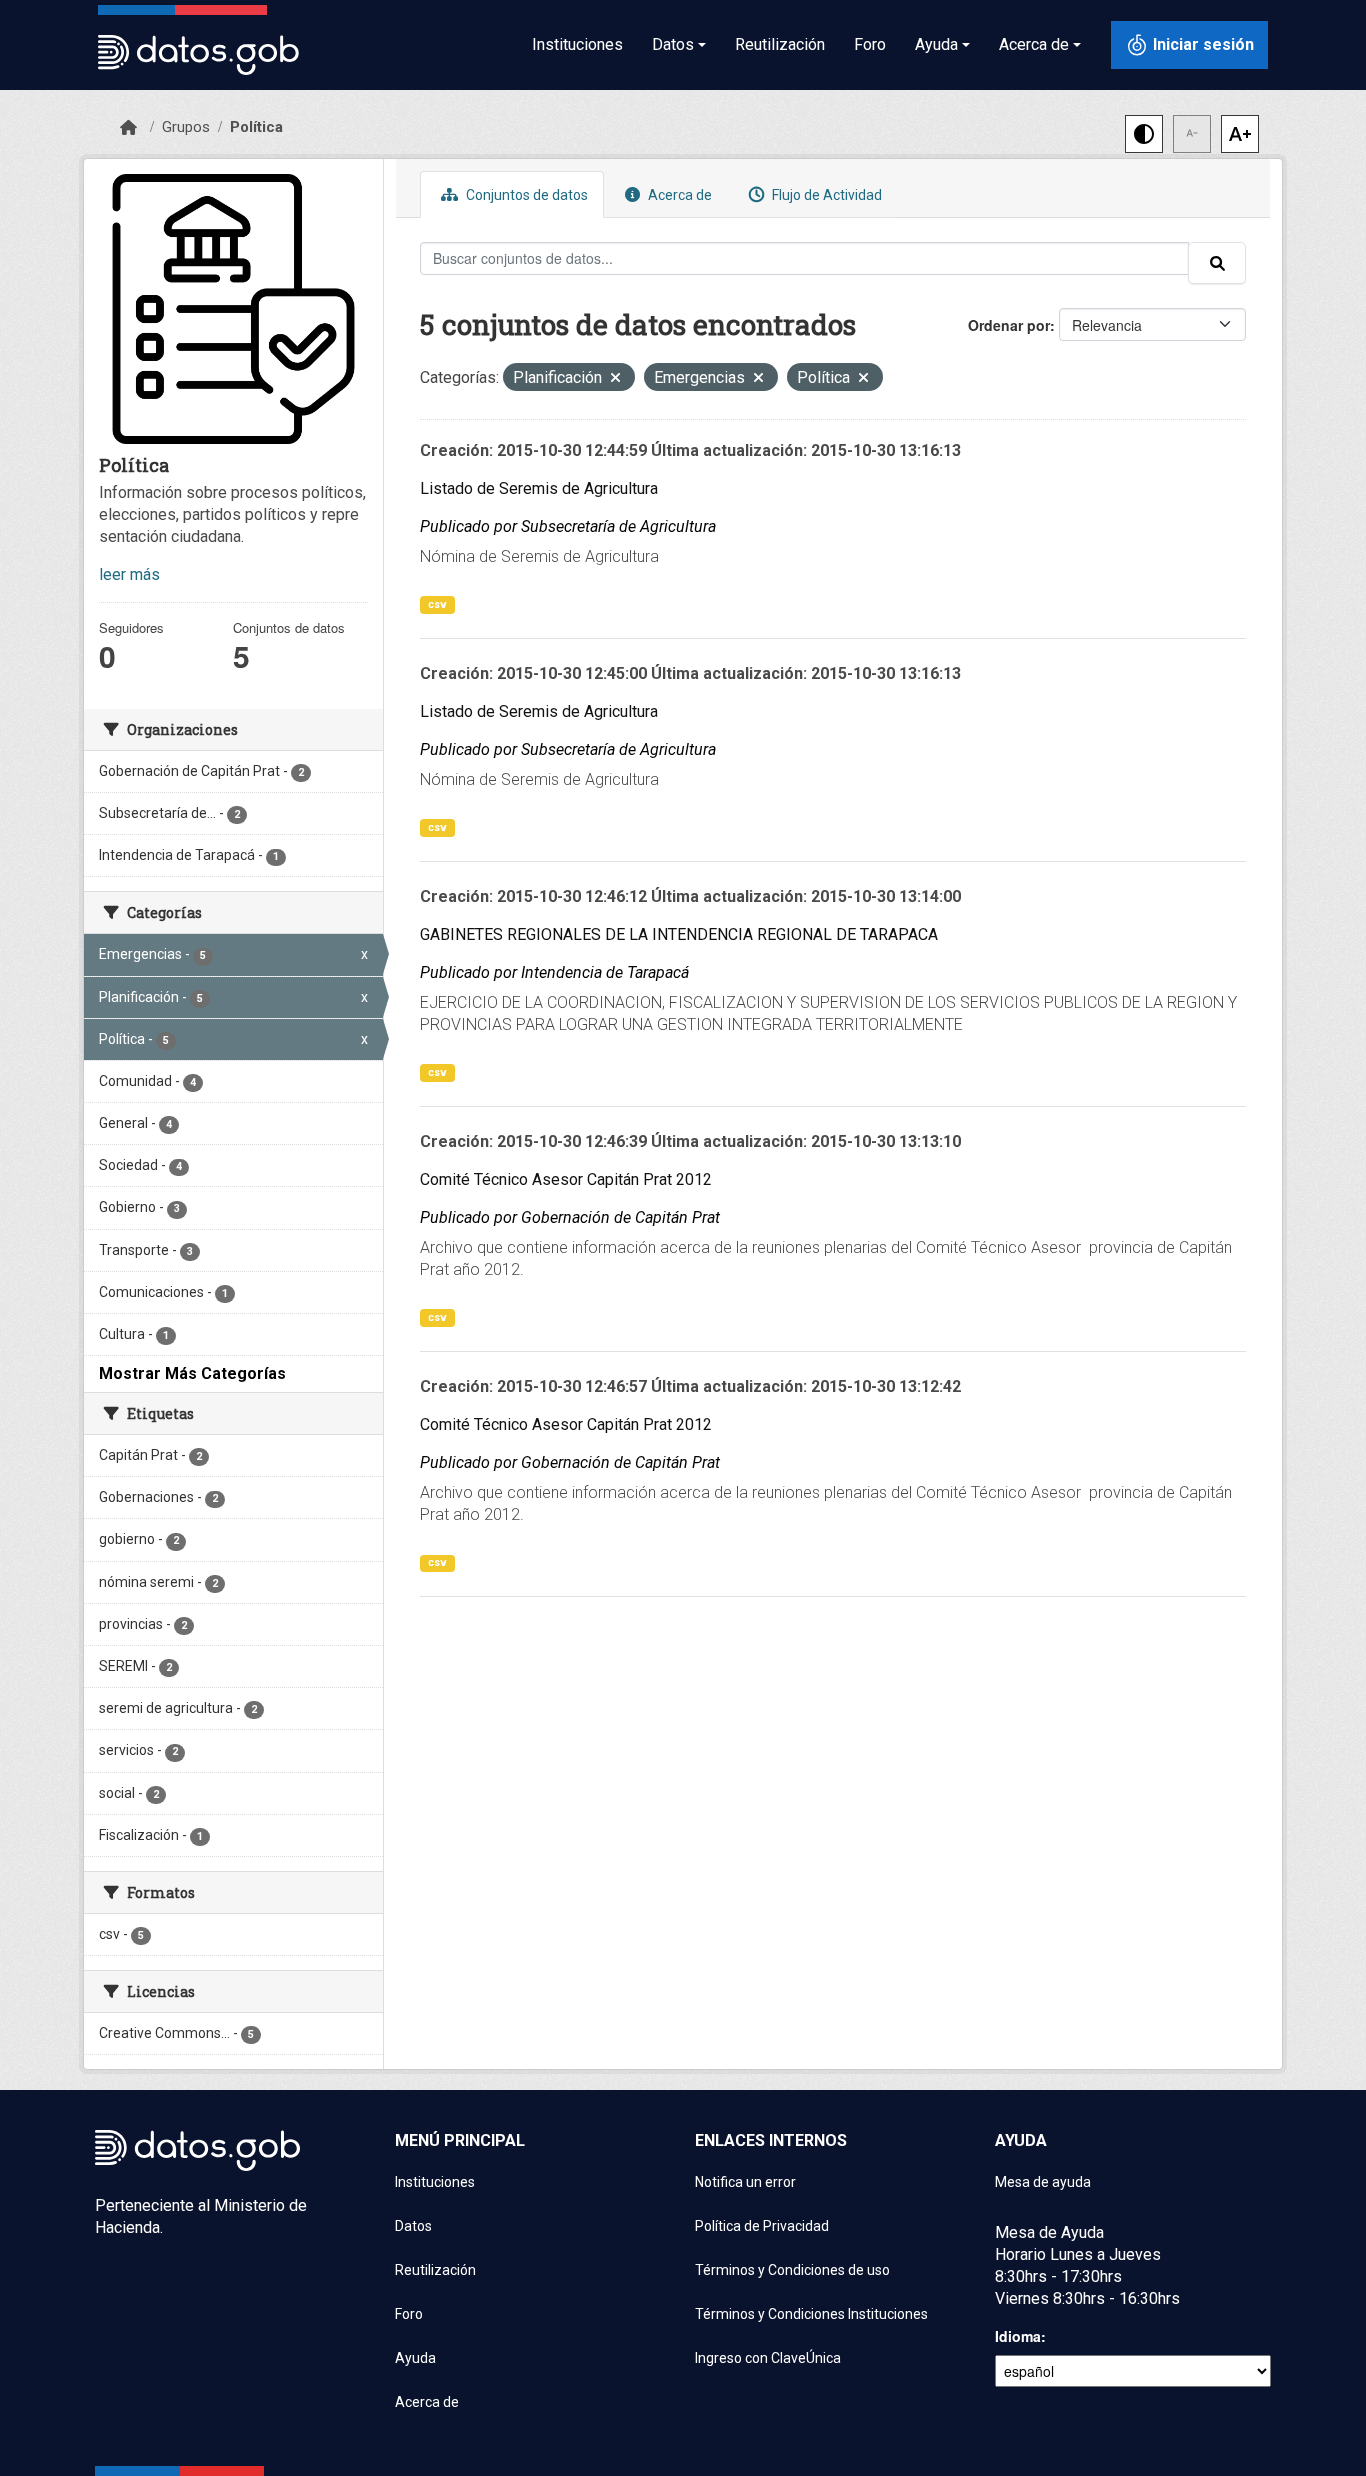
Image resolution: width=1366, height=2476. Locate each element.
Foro (870, 44)
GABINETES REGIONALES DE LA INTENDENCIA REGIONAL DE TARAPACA (679, 934)
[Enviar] (1217, 263)
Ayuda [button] (936, 44)
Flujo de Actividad (825, 195)
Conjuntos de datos (525, 195)
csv (437, 604)
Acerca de (678, 195)
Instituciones (577, 44)
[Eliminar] (615, 379)
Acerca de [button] (1034, 44)
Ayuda (415, 2358)
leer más (129, 574)
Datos (413, 2226)
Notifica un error (745, 2182)
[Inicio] (128, 128)
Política (256, 127)
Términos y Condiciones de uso (792, 2270)
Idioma (1018, 2336)
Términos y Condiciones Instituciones (811, 2314)
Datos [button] (673, 44)
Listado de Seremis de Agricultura (539, 488)
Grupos (186, 127)
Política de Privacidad (762, 2226)
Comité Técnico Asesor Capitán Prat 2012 (566, 1179)
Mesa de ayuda (1043, 2182)
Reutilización (780, 44)
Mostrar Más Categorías (192, 1373)
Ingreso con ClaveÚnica (768, 2358)
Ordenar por (1009, 325)
